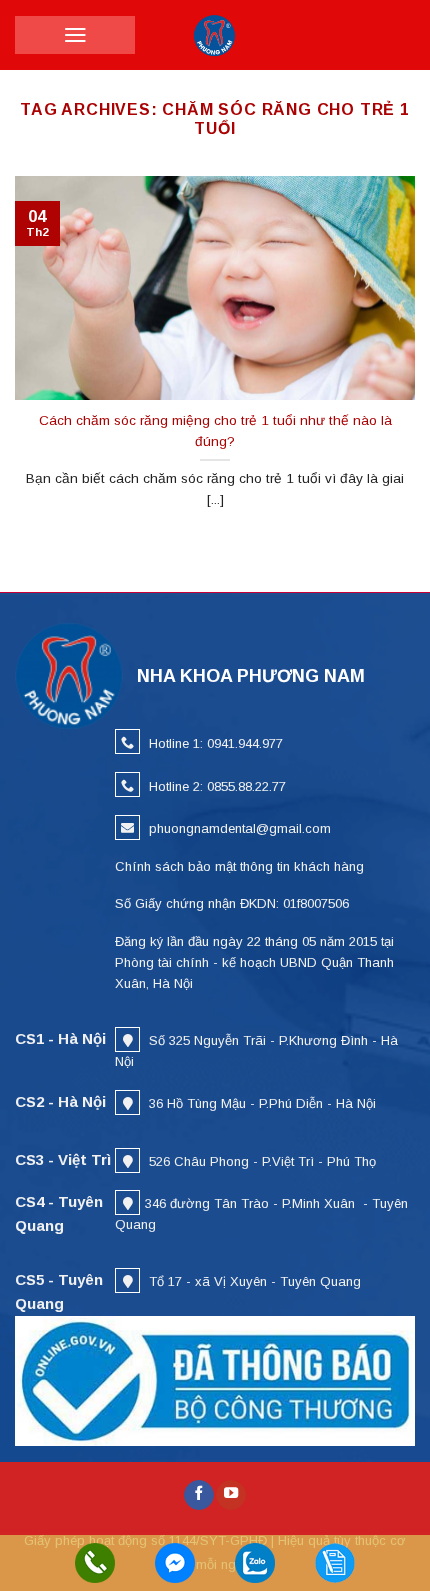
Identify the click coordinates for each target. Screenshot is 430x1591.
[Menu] (75, 35)
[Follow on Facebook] (199, 1495)
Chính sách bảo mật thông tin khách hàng (239, 866)
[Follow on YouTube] (231, 1495)
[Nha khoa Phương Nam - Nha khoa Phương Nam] (215, 35)
